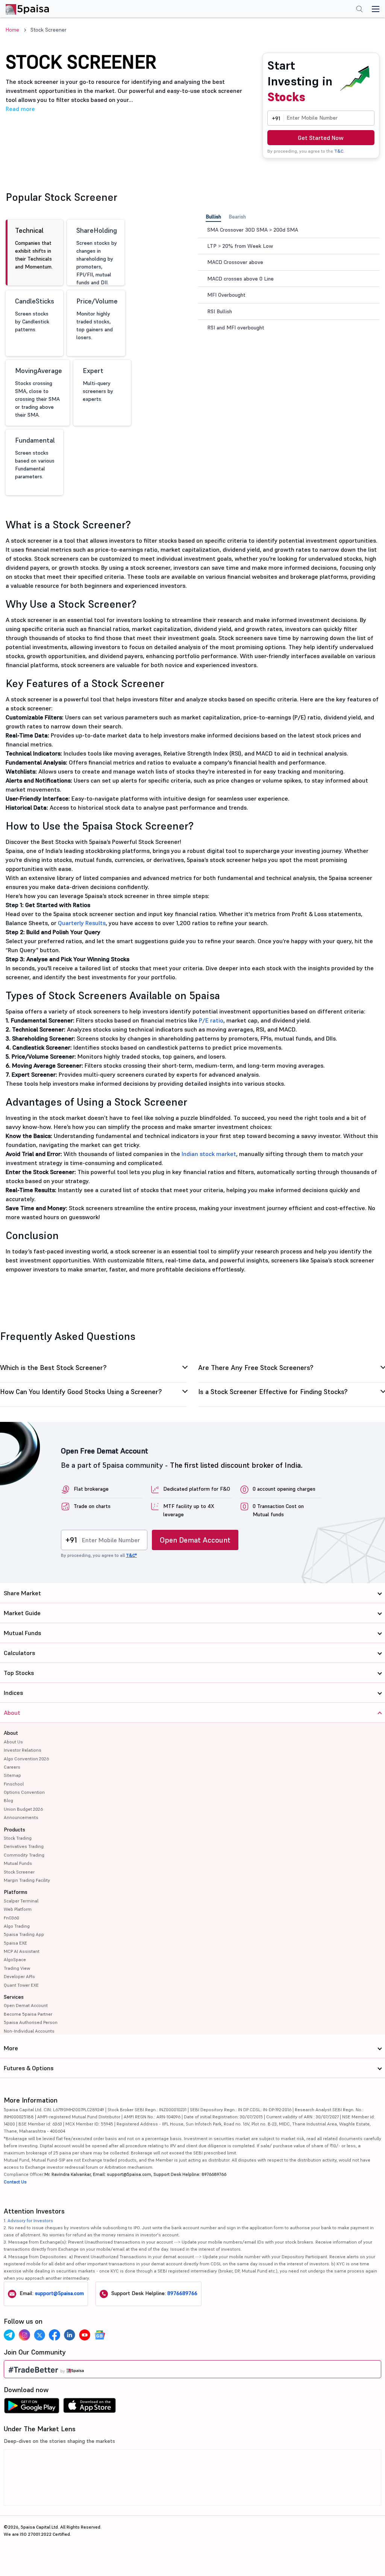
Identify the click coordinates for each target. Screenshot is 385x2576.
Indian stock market (209, 1154)
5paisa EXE (15, 1943)
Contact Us (15, 2182)
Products (14, 1830)
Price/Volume (97, 319)
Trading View (17, 1968)
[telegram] (9, 2335)
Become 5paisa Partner (28, 2014)
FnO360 (11, 1918)
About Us (13, 1742)
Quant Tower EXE (21, 1985)
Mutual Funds (18, 1863)
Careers (12, 1767)
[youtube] (85, 2335)
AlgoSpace (15, 1959)
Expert (98, 384)
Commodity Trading (24, 1855)
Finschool (14, 1784)
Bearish (237, 217)
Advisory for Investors (30, 2220)
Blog (8, 1800)
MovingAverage (39, 392)
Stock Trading (18, 1838)
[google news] (100, 2335)
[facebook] (55, 2335)
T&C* (131, 1555)
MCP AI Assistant (22, 1951)
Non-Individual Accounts (29, 2031)
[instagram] (24, 2335)
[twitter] (39, 2335)
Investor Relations (23, 1750)
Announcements (21, 1817)
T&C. (339, 151)
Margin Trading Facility (27, 1880)
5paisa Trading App (24, 1934)
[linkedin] (70, 2335)
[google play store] (32, 2408)
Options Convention (24, 1792)
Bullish (213, 217)
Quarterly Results (82, 923)
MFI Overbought (226, 295)
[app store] (90, 2408)
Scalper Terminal (21, 1901)
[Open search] (359, 10)
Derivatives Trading (24, 1846)
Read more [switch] (20, 109)
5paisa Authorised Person (31, 2022)
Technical (34, 248)
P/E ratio (211, 1020)
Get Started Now (321, 138)
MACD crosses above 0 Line (240, 279)
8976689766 (182, 2293)
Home (12, 30)
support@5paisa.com (59, 2293)
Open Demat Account (195, 1540)
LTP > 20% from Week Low (240, 246)
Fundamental (35, 458)
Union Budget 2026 (23, 1809)
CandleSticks (35, 315)
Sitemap (12, 1775)
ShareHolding (97, 256)
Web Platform (18, 1909)
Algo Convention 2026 (26, 1759)
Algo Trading (17, 1926)
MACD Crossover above (235, 262)
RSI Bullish (220, 311)
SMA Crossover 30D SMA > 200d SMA (253, 230)
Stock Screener (19, 1872)
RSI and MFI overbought (236, 328)
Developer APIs (19, 1976)
